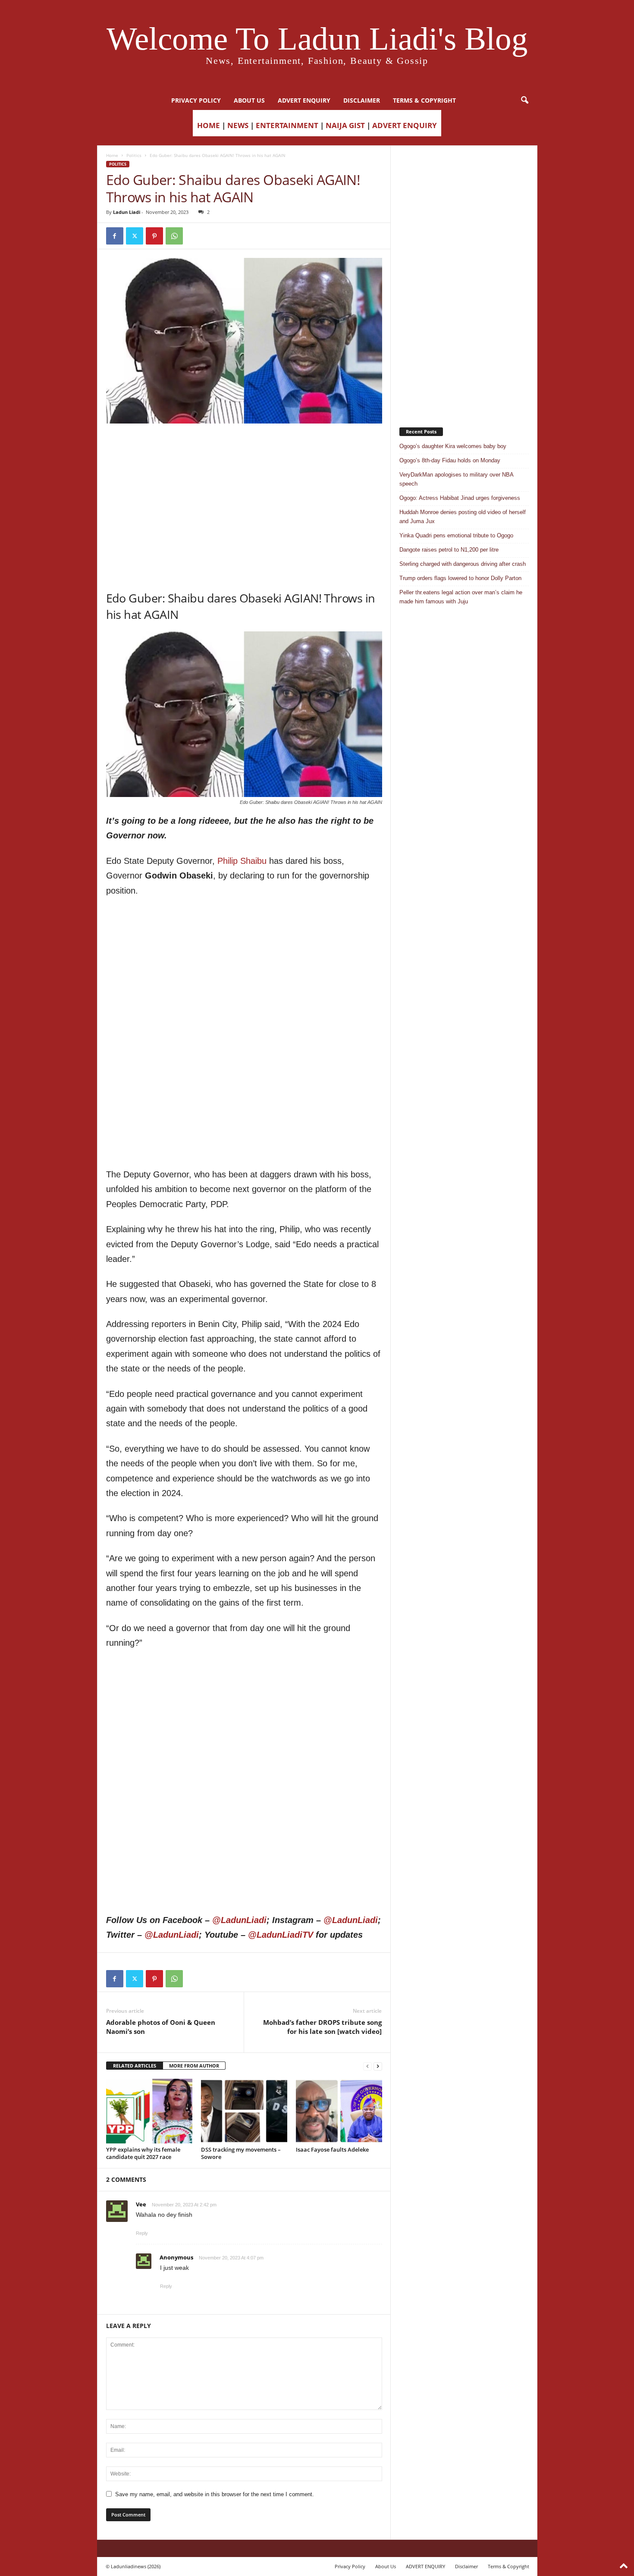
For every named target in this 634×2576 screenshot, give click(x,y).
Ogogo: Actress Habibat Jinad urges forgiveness (460, 498)
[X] (135, 236)
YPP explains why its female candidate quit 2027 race (143, 2153)
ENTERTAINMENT (287, 125)
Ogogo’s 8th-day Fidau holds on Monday (450, 460)
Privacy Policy (196, 100)
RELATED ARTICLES (135, 2066)
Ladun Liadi (127, 212)
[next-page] (378, 2066)
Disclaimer (362, 100)
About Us (249, 100)
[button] (524, 100)
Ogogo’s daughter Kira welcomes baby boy (453, 446)
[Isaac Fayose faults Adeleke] (339, 2111)
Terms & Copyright (424, 100)
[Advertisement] (244, 446)
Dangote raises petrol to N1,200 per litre (449, 550)
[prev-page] (367, 2066)
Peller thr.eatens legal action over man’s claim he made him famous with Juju (461, 597)
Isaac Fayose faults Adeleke (332, 2149)
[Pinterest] (154, 236)
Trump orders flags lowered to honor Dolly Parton (460, 578)
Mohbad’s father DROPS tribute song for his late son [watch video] (322, 2027)
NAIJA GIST (345, 125)
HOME (209, 125)
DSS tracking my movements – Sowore (241, 2153)
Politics (134, 155)
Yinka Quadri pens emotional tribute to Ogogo (456, 535)
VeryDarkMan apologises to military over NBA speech (456, 479)
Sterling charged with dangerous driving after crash (463, 564)
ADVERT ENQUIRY (304, 100)
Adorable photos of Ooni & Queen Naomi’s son (161, 2027)
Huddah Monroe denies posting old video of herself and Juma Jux (463, 517)
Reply (142, 2233)
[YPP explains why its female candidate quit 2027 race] (149, 2111)
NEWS (238, 125)
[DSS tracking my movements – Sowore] (244, 2111)
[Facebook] (115, 236)
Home (112, 155)
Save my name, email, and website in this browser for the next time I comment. (215, 2494)
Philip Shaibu (242, 861)
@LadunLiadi (239, 1920)
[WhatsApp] (174, 236)
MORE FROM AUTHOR (194, 2066)
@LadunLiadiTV (281, 1935)
